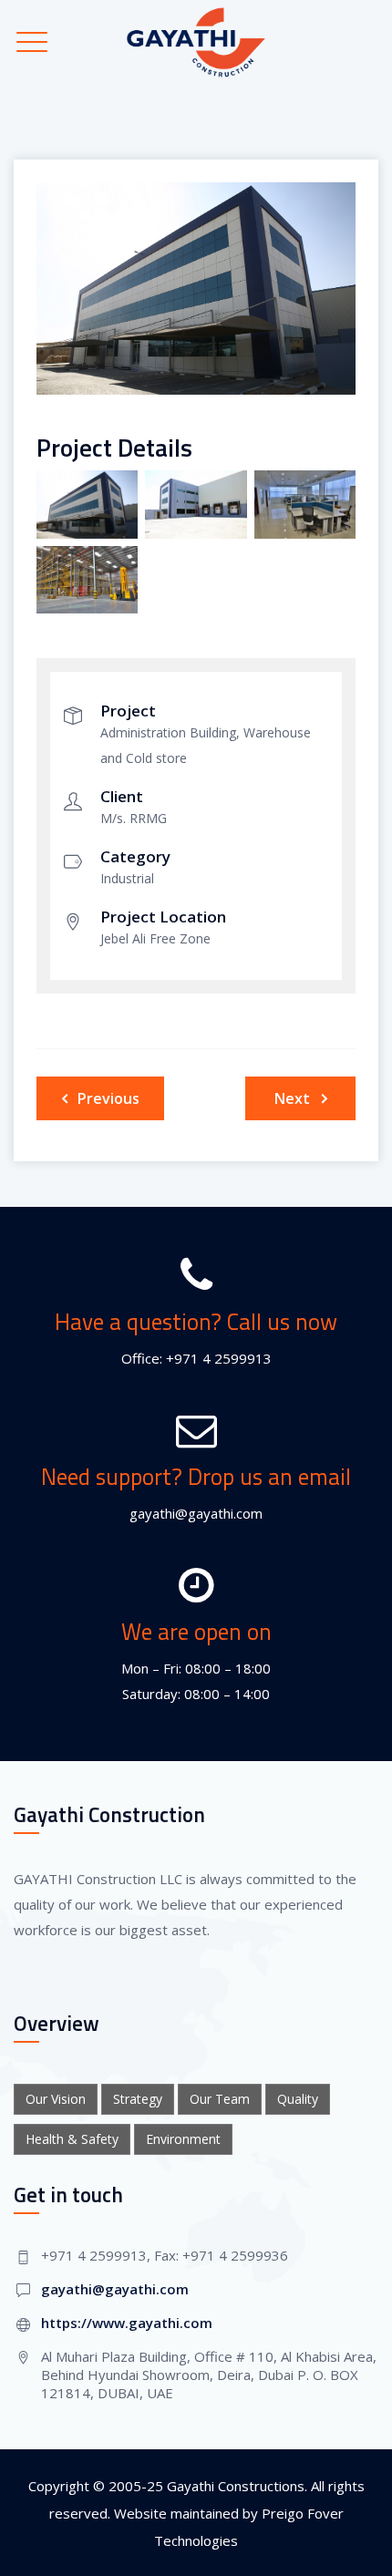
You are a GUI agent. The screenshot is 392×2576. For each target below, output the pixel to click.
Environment (183, 2139)
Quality (298, 2099)
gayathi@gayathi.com (115, 2289)
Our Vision (56, 2099)
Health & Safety (72, 2139)
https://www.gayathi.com (127, 2323)
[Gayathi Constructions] (196, 42)
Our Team (220, 2099)
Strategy (138, 2099)
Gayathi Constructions (236, 2486)
